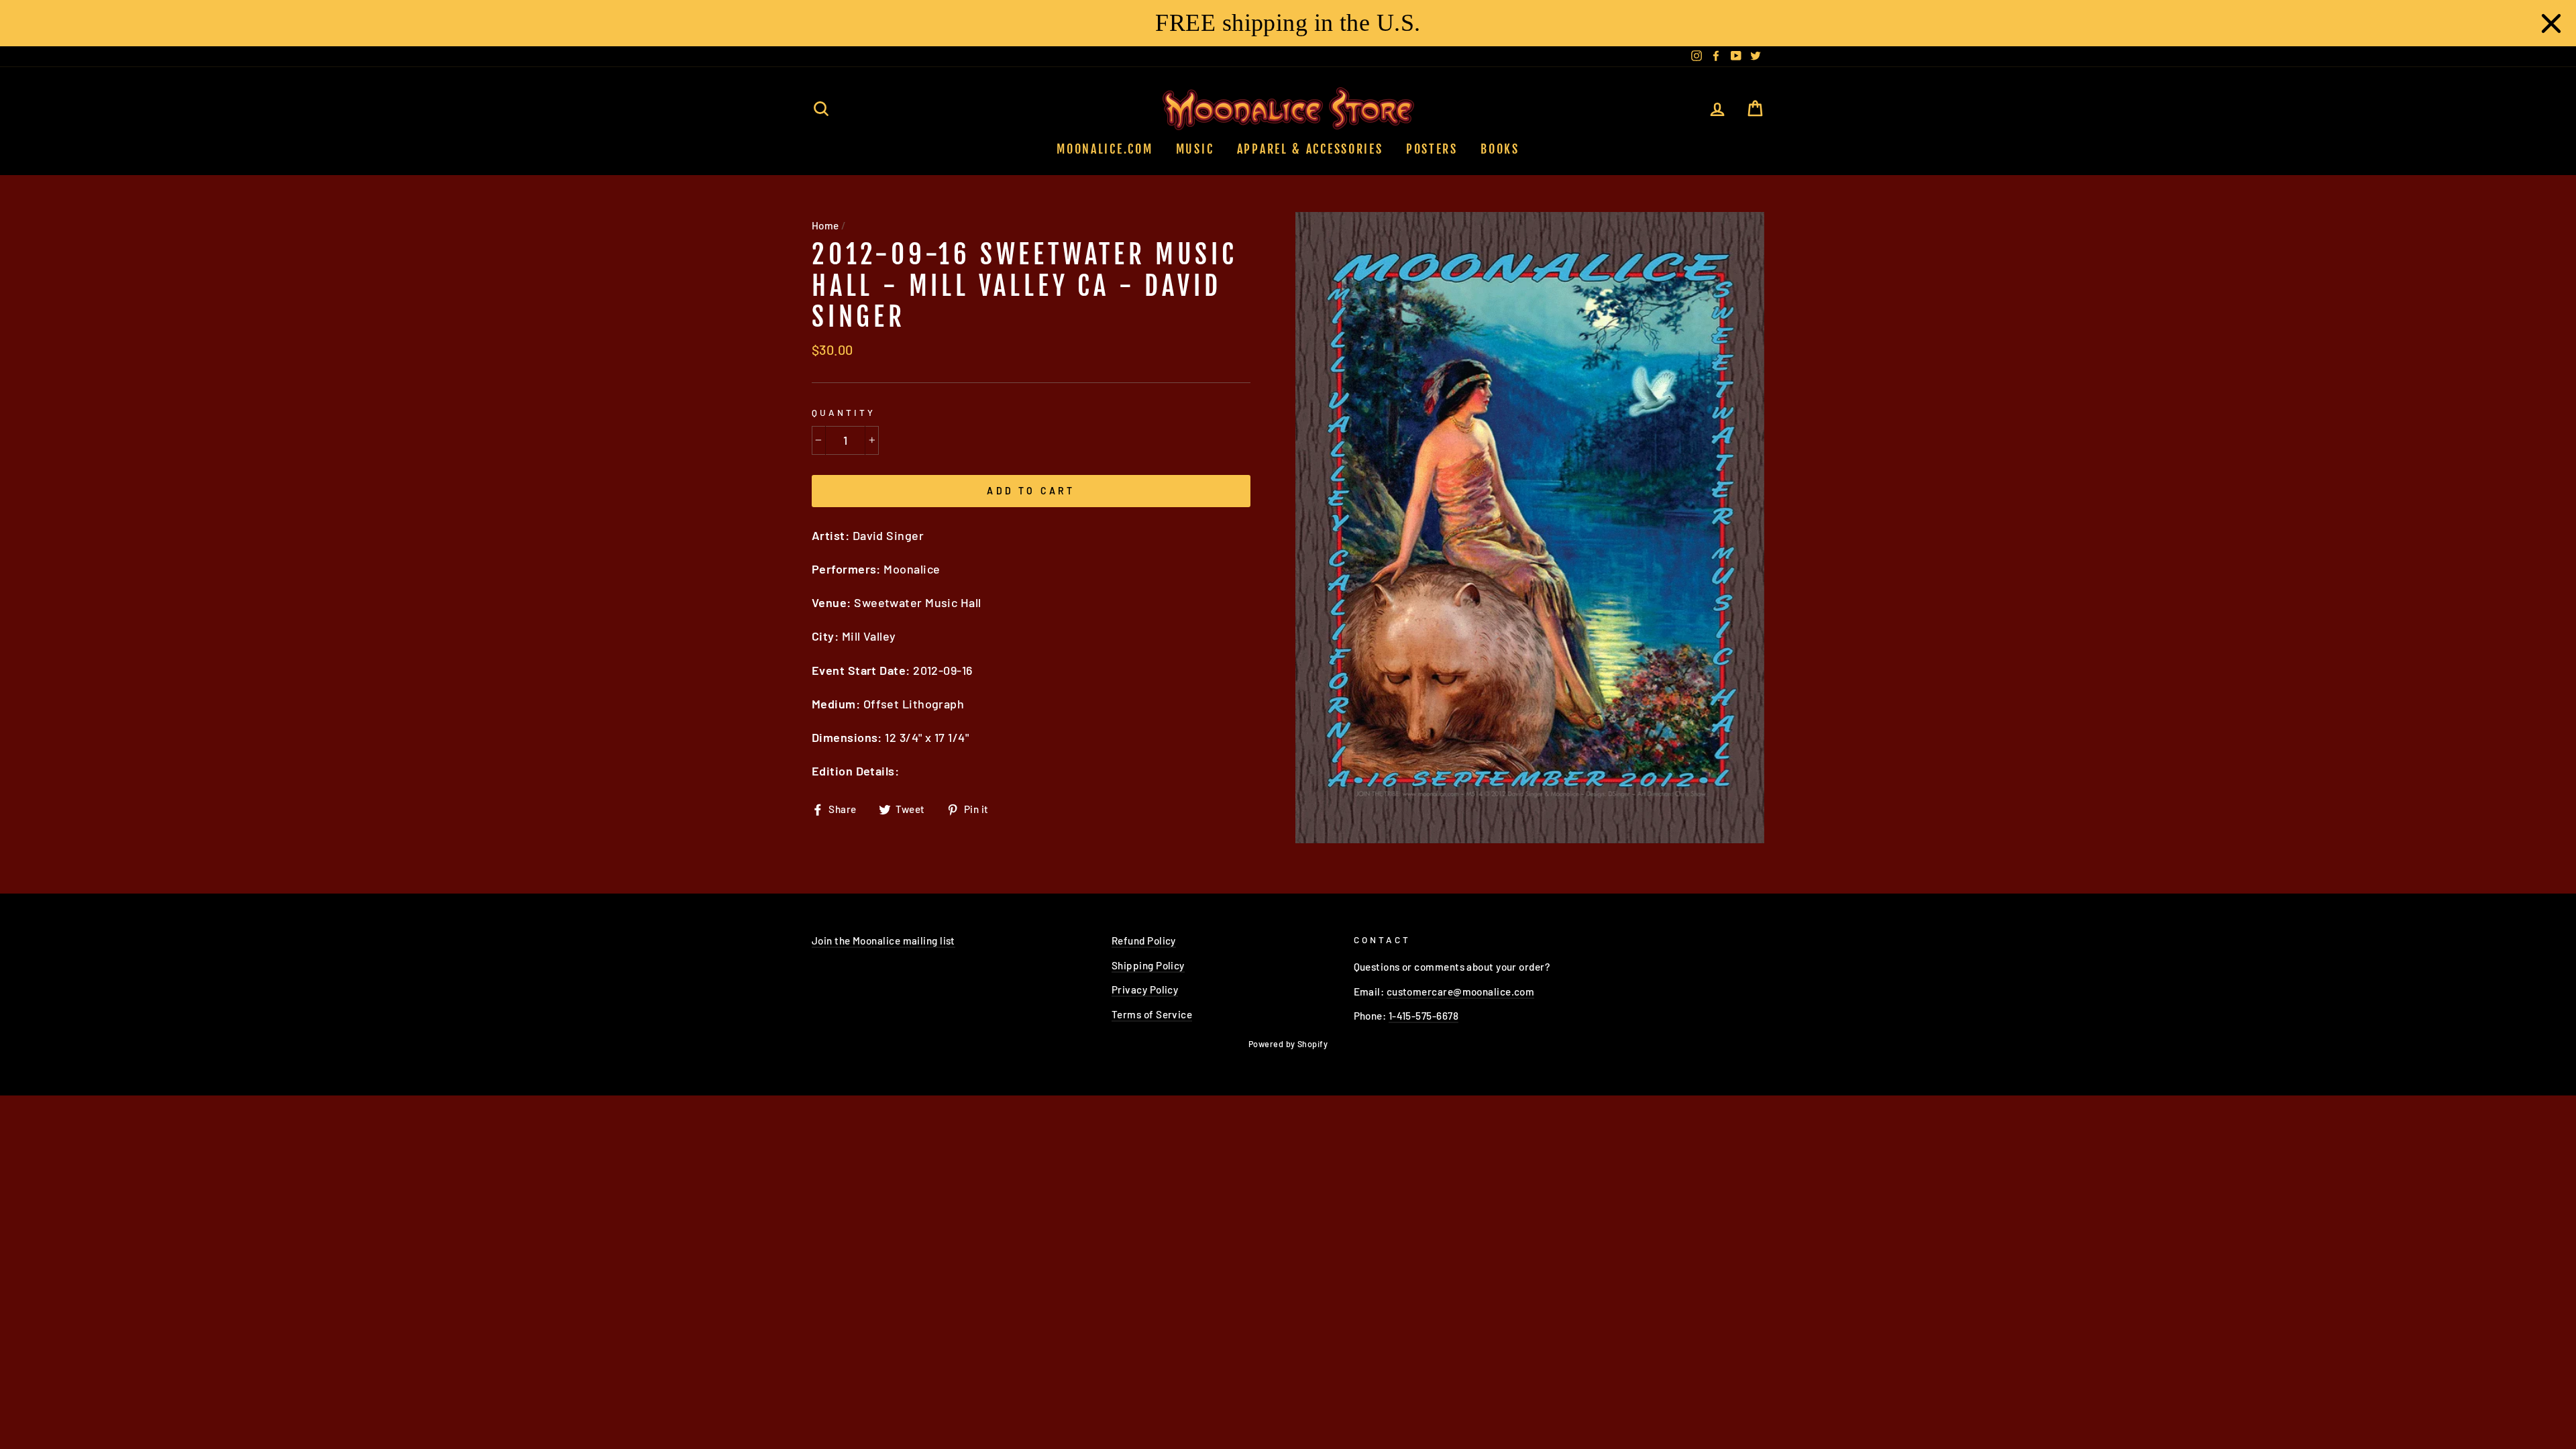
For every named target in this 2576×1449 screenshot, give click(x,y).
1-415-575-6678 (1424, 1016)
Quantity (844, 412)
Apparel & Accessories (1310, 149)
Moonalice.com (1105, 149)
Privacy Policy (1145, 989)
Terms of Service (1152, 1014)
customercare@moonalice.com (1461, 991)
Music (1195, 149)
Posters (1432, 149)
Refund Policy (1144, 941)
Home (825, 225)
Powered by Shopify (1288, 1044)
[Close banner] (2551, 23)
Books (1500, 149)
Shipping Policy (1148, 965)
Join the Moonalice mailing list (883, 941)
